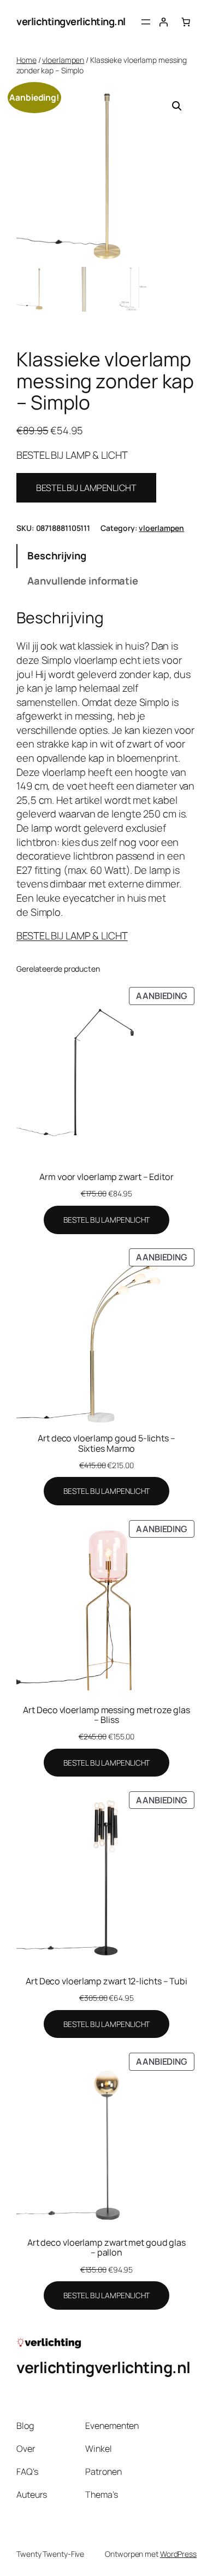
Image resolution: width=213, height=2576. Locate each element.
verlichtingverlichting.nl (71, 21)
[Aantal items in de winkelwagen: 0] (186, 22)
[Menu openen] (146, 22)
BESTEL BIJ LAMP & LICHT (72, 936)
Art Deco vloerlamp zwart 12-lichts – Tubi (106, 1981)
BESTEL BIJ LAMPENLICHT (86, 488)
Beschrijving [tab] (57, 556)
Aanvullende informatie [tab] (83, 581)
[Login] (163, 22)
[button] (177, 106)
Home (26, 60)
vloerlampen (63, 60)
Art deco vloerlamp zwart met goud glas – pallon (106, 2247)
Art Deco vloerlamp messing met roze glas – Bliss (106, 1715)
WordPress (178, 2554)
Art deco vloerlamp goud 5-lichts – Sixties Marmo (106, 1443)
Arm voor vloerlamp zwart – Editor (106, 1177)
